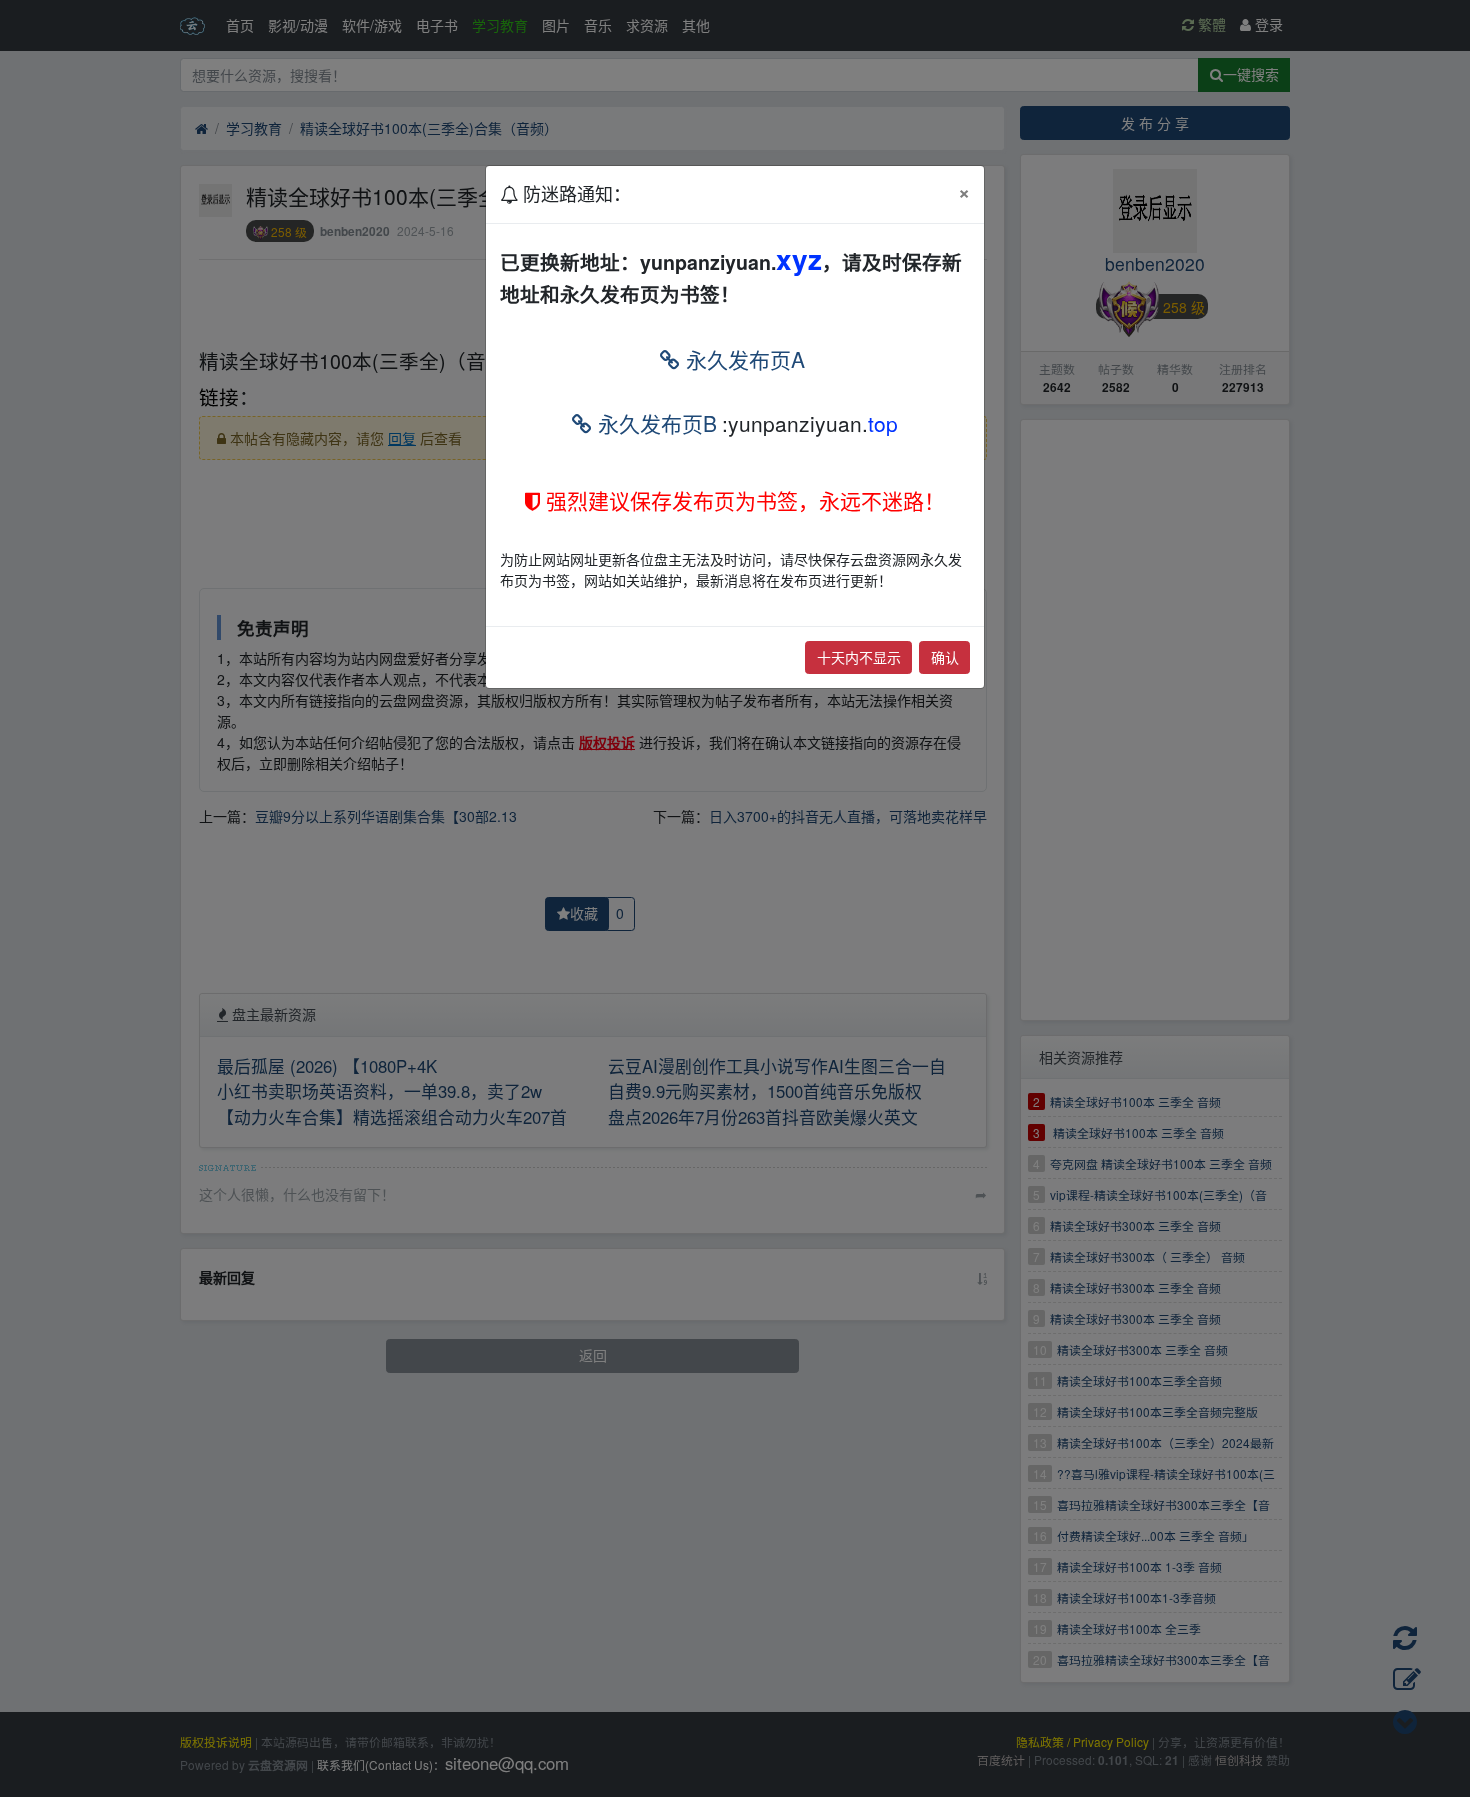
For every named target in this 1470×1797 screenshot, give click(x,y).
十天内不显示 (859, 657)
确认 (945, 657)
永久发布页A (742, 359)
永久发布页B (654, 423)
